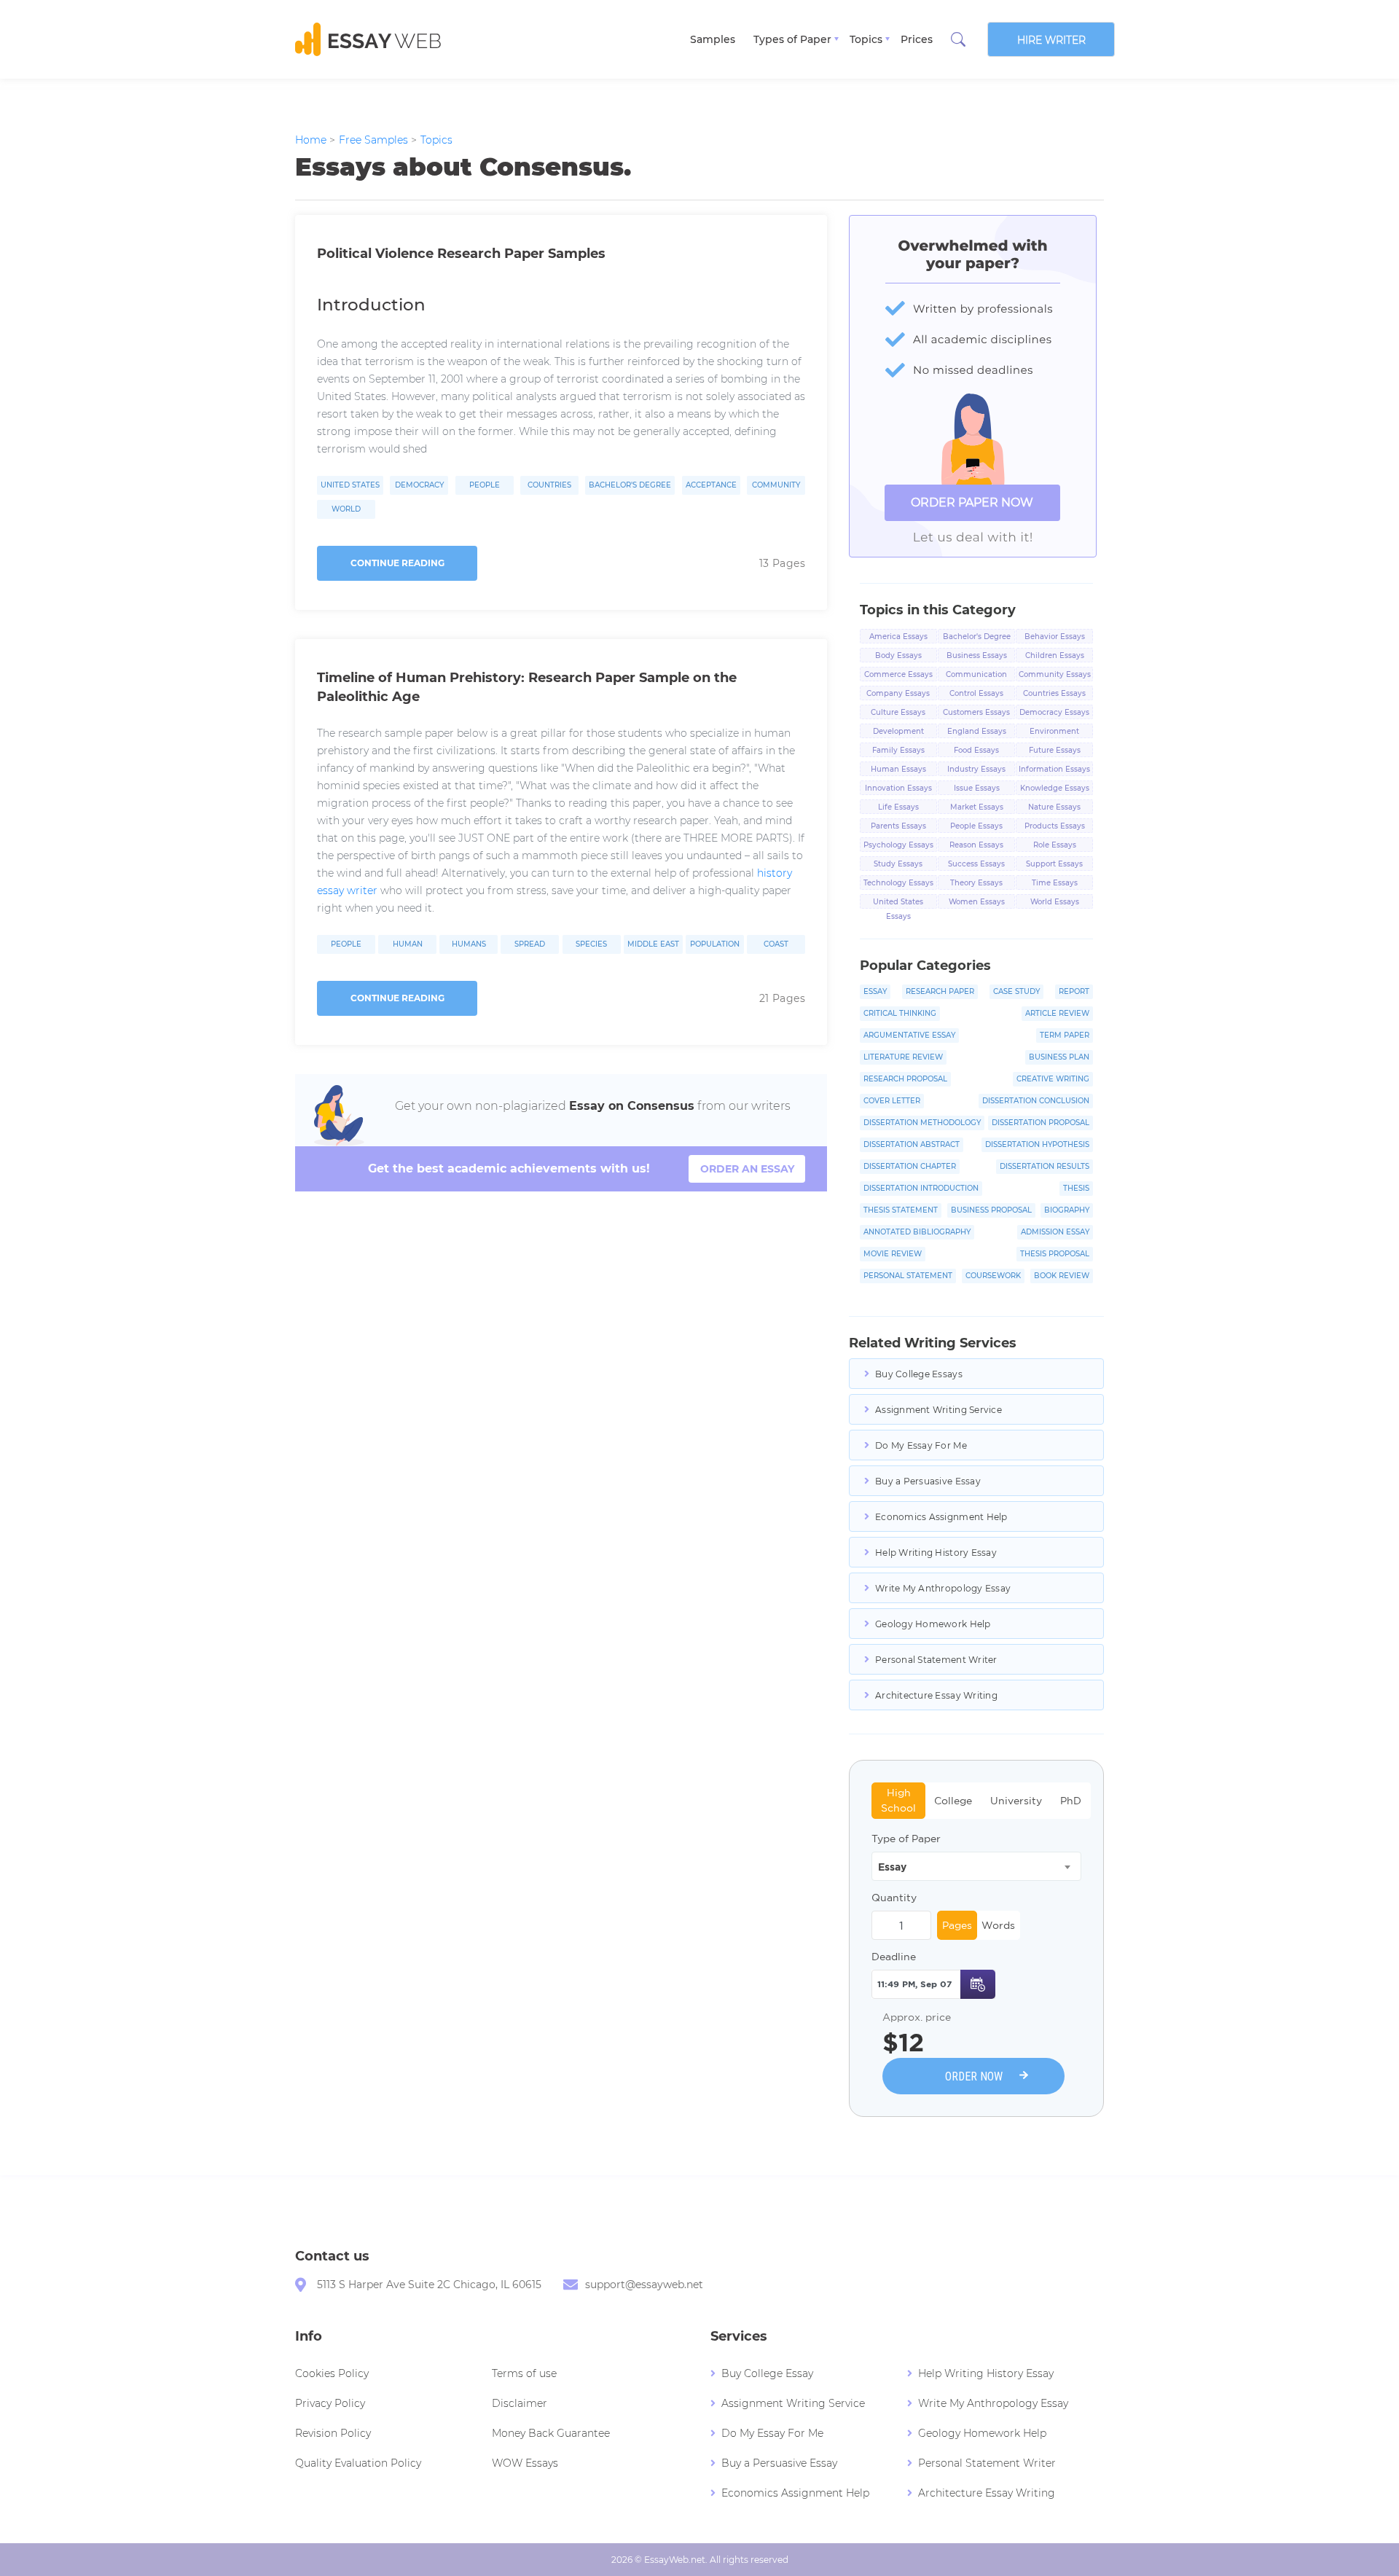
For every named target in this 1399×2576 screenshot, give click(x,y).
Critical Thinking (900, 1013)
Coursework (993, 1276)
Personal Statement (908, 1276)
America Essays (898, 637)
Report (1074, 991)
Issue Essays (977, 788)
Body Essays (898, 655)
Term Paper (1065, 1035)
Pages (957, 1925)
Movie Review (893, 1254)
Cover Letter (892, 1101)
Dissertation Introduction (921, 1188)
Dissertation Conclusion (1036, 1101)
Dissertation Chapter (910, 1166)
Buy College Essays (919, 1374)
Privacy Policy (330, 2403)
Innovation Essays (898, 788)
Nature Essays (1054, 807)
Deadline (894, 1957)
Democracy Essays (1054, 712)
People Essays (976, 826)
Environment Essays (1054, 732)
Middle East (653, 944)
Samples (713, 39)
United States (350, 485)
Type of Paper (906, 1839)
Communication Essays (976, 676)
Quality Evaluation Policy (358, 2463)
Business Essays (977, 655)
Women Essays (977, 902)
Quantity (894, 1898)
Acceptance (711, 485)
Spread (530, 944)
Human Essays (898, 769)
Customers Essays (976, 712)
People (485, 485)
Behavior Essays (1055, 637)
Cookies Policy (332, 2373)
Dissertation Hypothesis (1037, 1144)
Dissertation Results (1045, 1166)
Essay (875, 991)
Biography (1067, 1210)
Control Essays (976, 693)
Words (998, 1925)
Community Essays (1055, 674)
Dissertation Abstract (912, 1144)
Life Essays (898, 807)
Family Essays (898, 750)
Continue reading (397, 563)
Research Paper (940, 991)
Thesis (1076, 1188)
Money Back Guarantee (551, 2433)
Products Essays (1055, 826)
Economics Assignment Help (941, 1517)
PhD (1071, 1801)
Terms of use (524, 2373)
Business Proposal (991, 1210)
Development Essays (898, 732)
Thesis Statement (901, 1210)
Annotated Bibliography (917, 1232)
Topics (866, 39)
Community (776, 485)
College (953, 1801)
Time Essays (1055, 883)
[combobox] (976, 1866)
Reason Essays (976, 845)
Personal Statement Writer (936, 1660)
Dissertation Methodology (922, 1123)
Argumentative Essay (909, 1035)
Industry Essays (976, 769)
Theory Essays (976, 883)
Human (408, 944)
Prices (917, 39)
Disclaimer (520, 2403)
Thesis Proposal (1055, 1254)
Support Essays (1054, 864)
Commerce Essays (898, 674)
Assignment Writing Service (938, 1410)
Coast (776, 944)
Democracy (419, 485)
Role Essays (1055, 845)
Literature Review (903, 1057)
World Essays (1055, 902)
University (1016, 1801)
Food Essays (976, 750)
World (346, 509)
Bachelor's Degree (630, 485)
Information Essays (1054, 769)
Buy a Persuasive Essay (928, 1481)
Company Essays (898, 693)
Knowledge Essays (1055, 788)
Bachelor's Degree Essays (977, 638)
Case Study (1016, 991)
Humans (469, 944)
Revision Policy (333, 2433)
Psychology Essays (898, 845)
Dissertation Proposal (1041, 1123)
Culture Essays (898, 712)
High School (898, 1800)
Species (591, 944)
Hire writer (1051, 40)
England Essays (977, 731)
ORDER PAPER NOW (972, 502)
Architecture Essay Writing (936, 1695)
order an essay (747, 1169)
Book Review (1062, 1276)
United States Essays (898, 903)
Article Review (1057, 1013)
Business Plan (1059, 1057)
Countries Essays (1054, 693)
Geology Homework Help (933, 1624)
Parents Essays (898, 826)
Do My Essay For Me (921, 1445)
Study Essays (898, 864)
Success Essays (976, 864)
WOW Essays (525, 2463)
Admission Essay (1055, 1232)
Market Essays (977, 807)
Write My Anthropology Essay (943, 1588)
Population (715, 944)
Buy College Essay (767, 2373)
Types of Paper (792, 39)
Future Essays (1055, 750)
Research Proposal (905, 1079)
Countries (549, 485)
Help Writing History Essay (936, 1553)
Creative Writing (1053, 1079)
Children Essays (1055, 655)
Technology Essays (898, 883)
